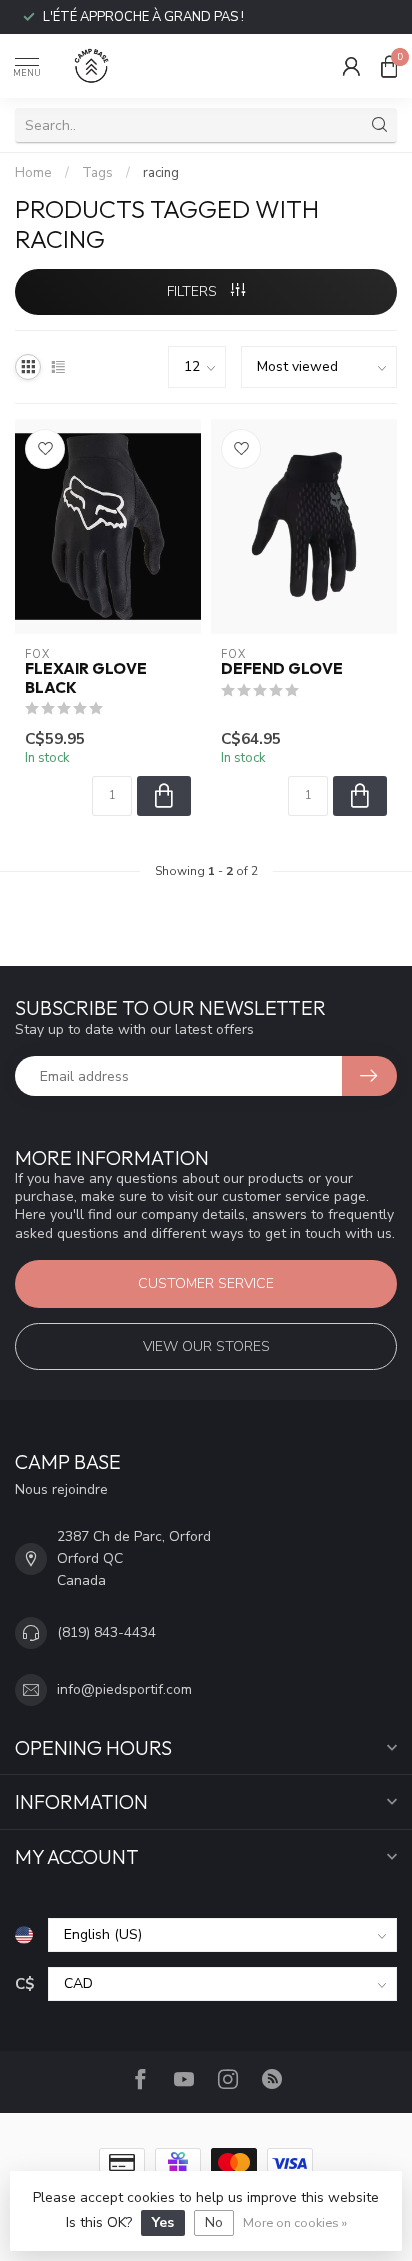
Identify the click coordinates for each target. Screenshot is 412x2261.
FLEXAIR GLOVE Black (86, 678)
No (214, 2222)
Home (33, 173)
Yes (163, 2222)
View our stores (206, 1346)
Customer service (206, 1283)
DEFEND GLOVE (282, 669)
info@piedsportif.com (124, 1689)
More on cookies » (295, 2222)
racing (161, 173)
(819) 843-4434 (106, 1632)
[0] (389, 66)
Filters (194, 291)
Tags (97, 173)
